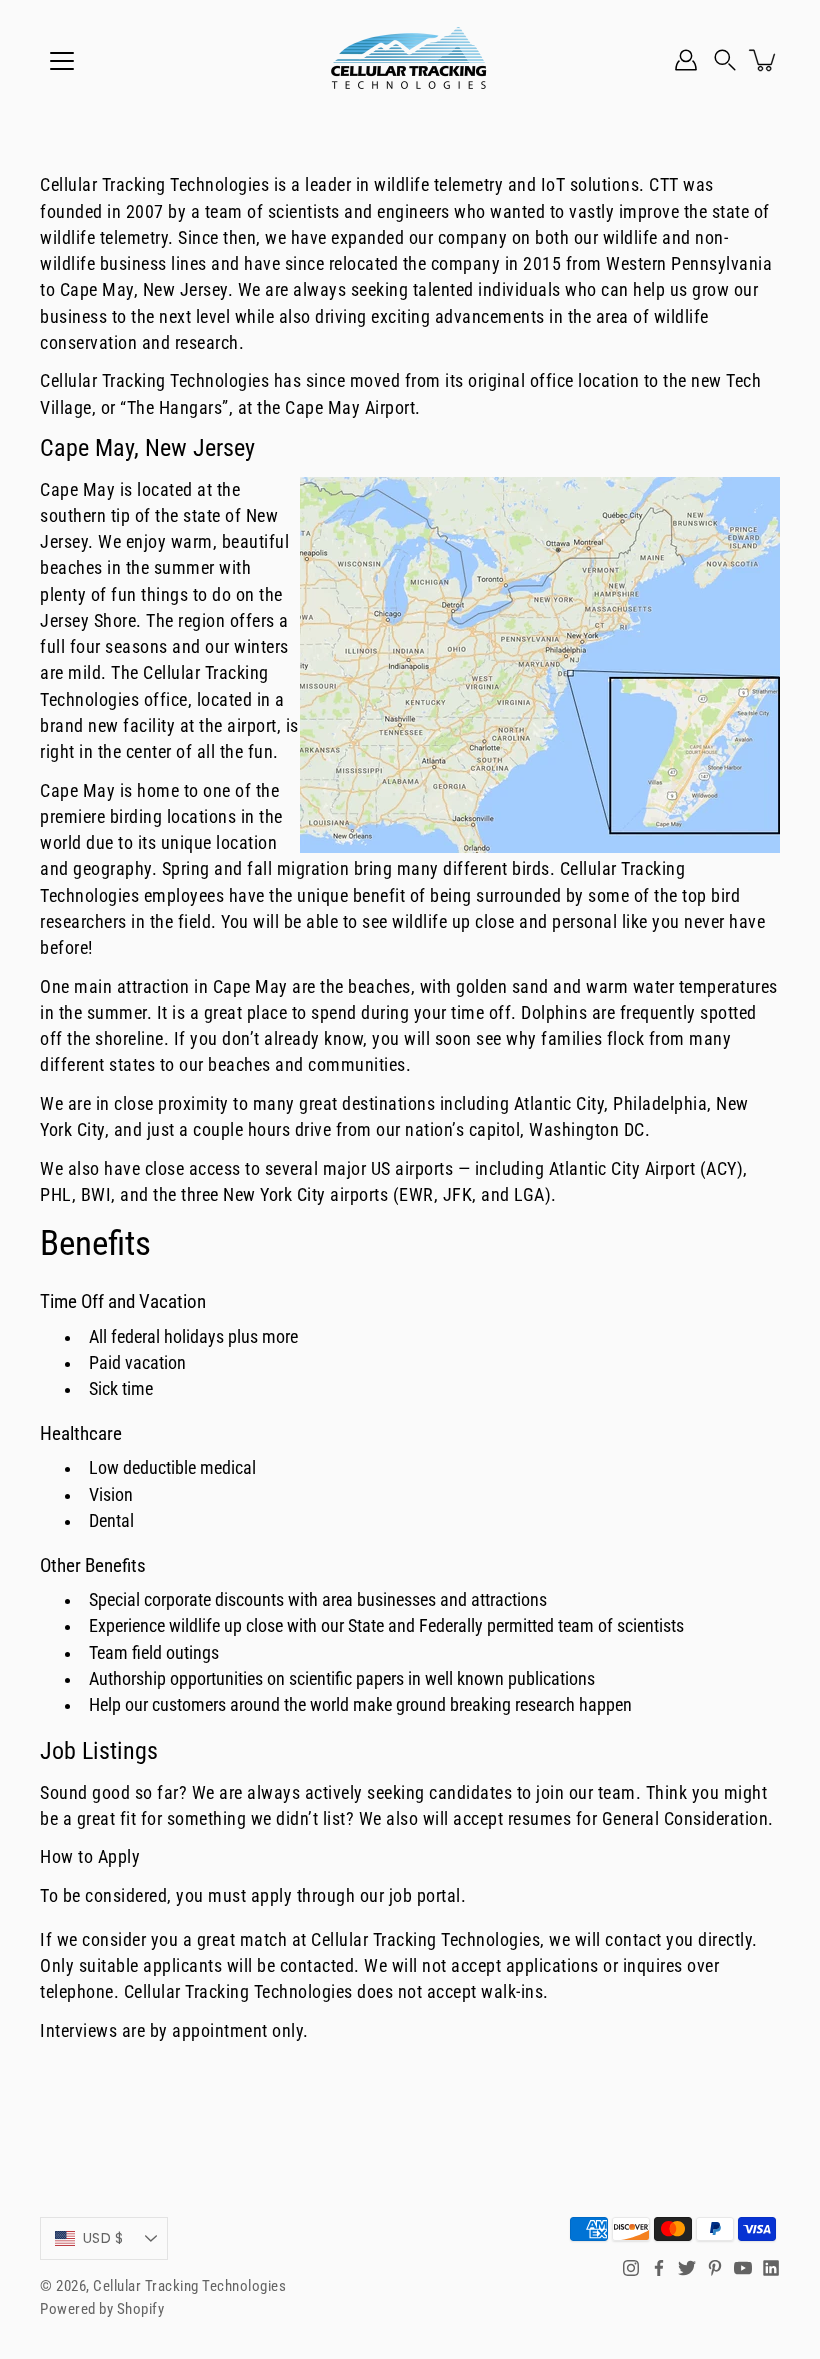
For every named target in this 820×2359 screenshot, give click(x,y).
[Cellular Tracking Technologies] (410, 60)
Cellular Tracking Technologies (189, 2286)
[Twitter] (687, 2268)
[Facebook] (659, 2268)
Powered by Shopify (102, 2309)
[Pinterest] (715, 2268)
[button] (725, 60)
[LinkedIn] (771, 2268)
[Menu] (62, 61)
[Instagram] (631, 2268)
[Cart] (764, 60)
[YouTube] (743, 2268)
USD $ (103, 2238)
